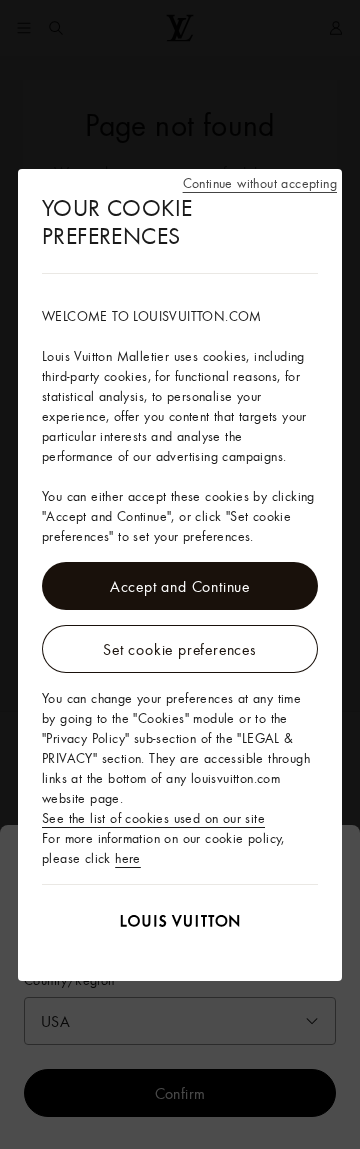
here (128, 858)
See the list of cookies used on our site (153, 818)
